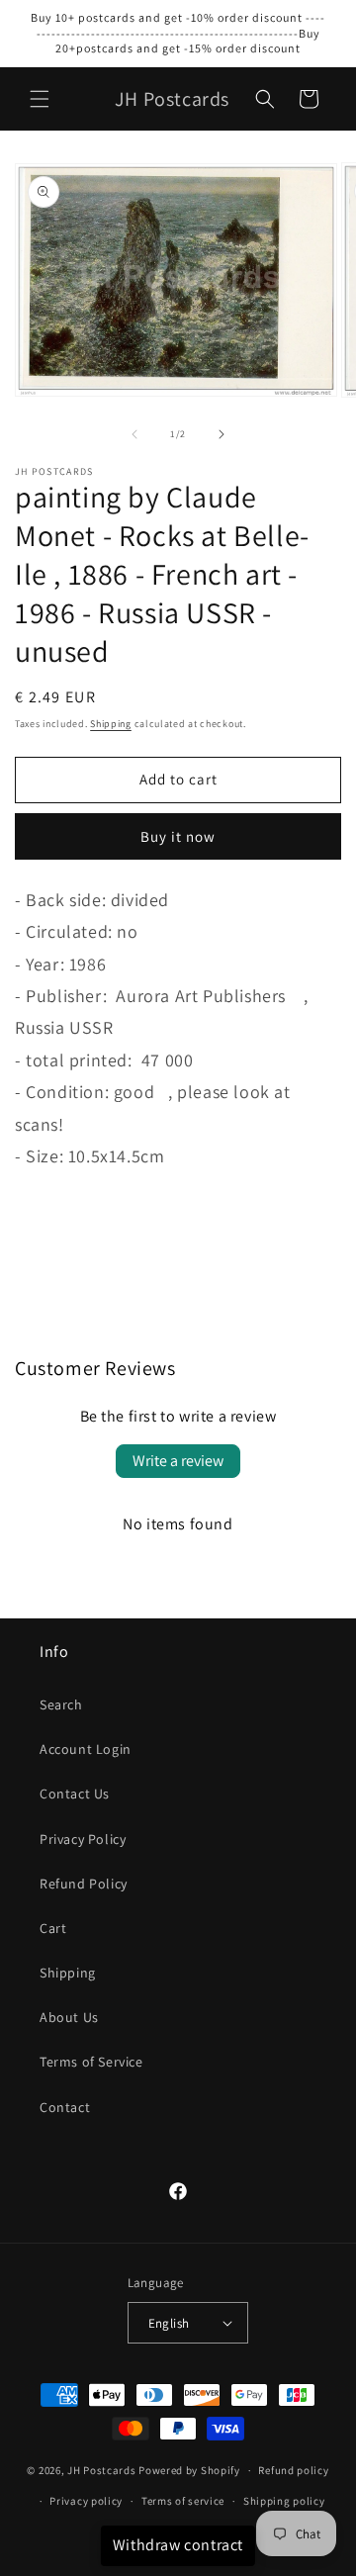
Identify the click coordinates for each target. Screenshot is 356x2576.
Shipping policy (284, 2501)
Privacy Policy (83, 1839)
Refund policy (293, 2470)
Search (61, 1704)
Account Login (86, 1749)
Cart (53, 1928)
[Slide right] (222, 434)
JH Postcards (101, 2470)
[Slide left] (134, 434)
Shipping (111, 724)
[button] (40, 99)
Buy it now (178, 836)
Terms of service (183, 2501)
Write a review (178, 1461)
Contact (65, 2107)
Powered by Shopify (189, 2470)
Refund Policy (84, 1884)
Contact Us (75, 1794)
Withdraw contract (178, 2545)
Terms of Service (91, 2062)
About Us (69, 2017)
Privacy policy (86, 2501)
